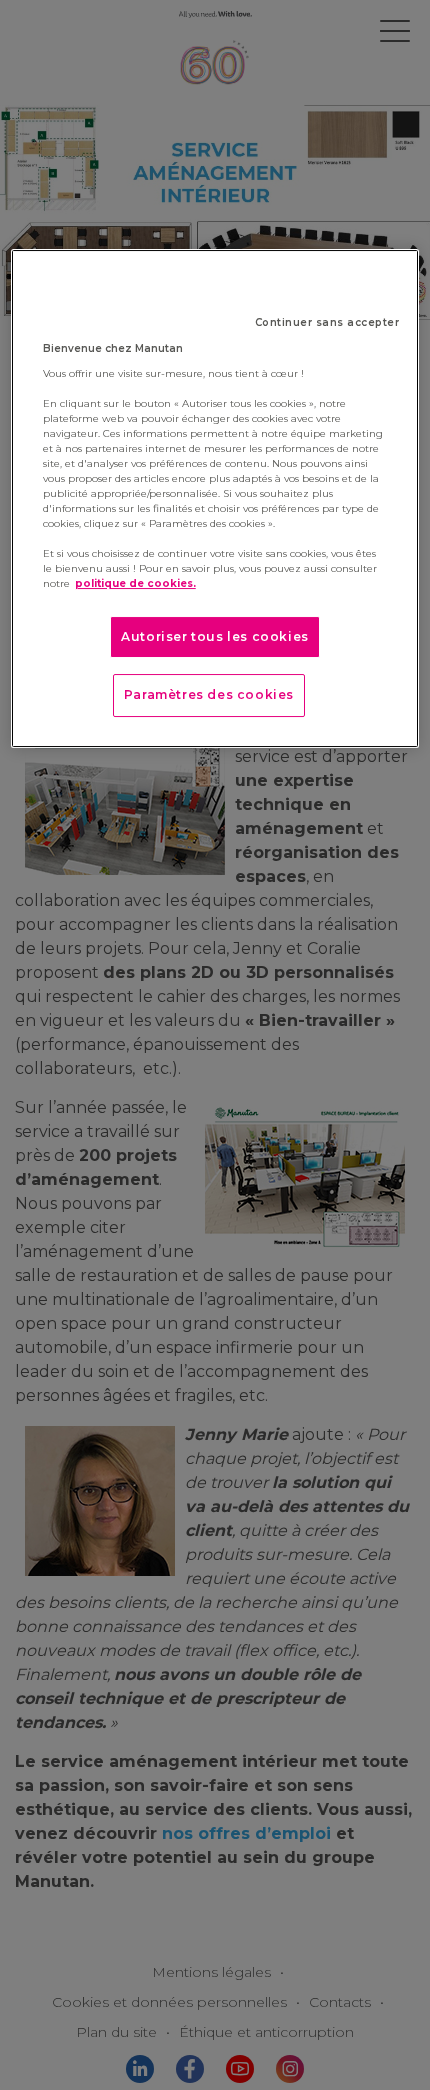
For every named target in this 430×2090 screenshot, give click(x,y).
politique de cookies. (135, 583)
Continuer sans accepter (327, 322)
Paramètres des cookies (209, 694)
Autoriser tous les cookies (215, 636)
